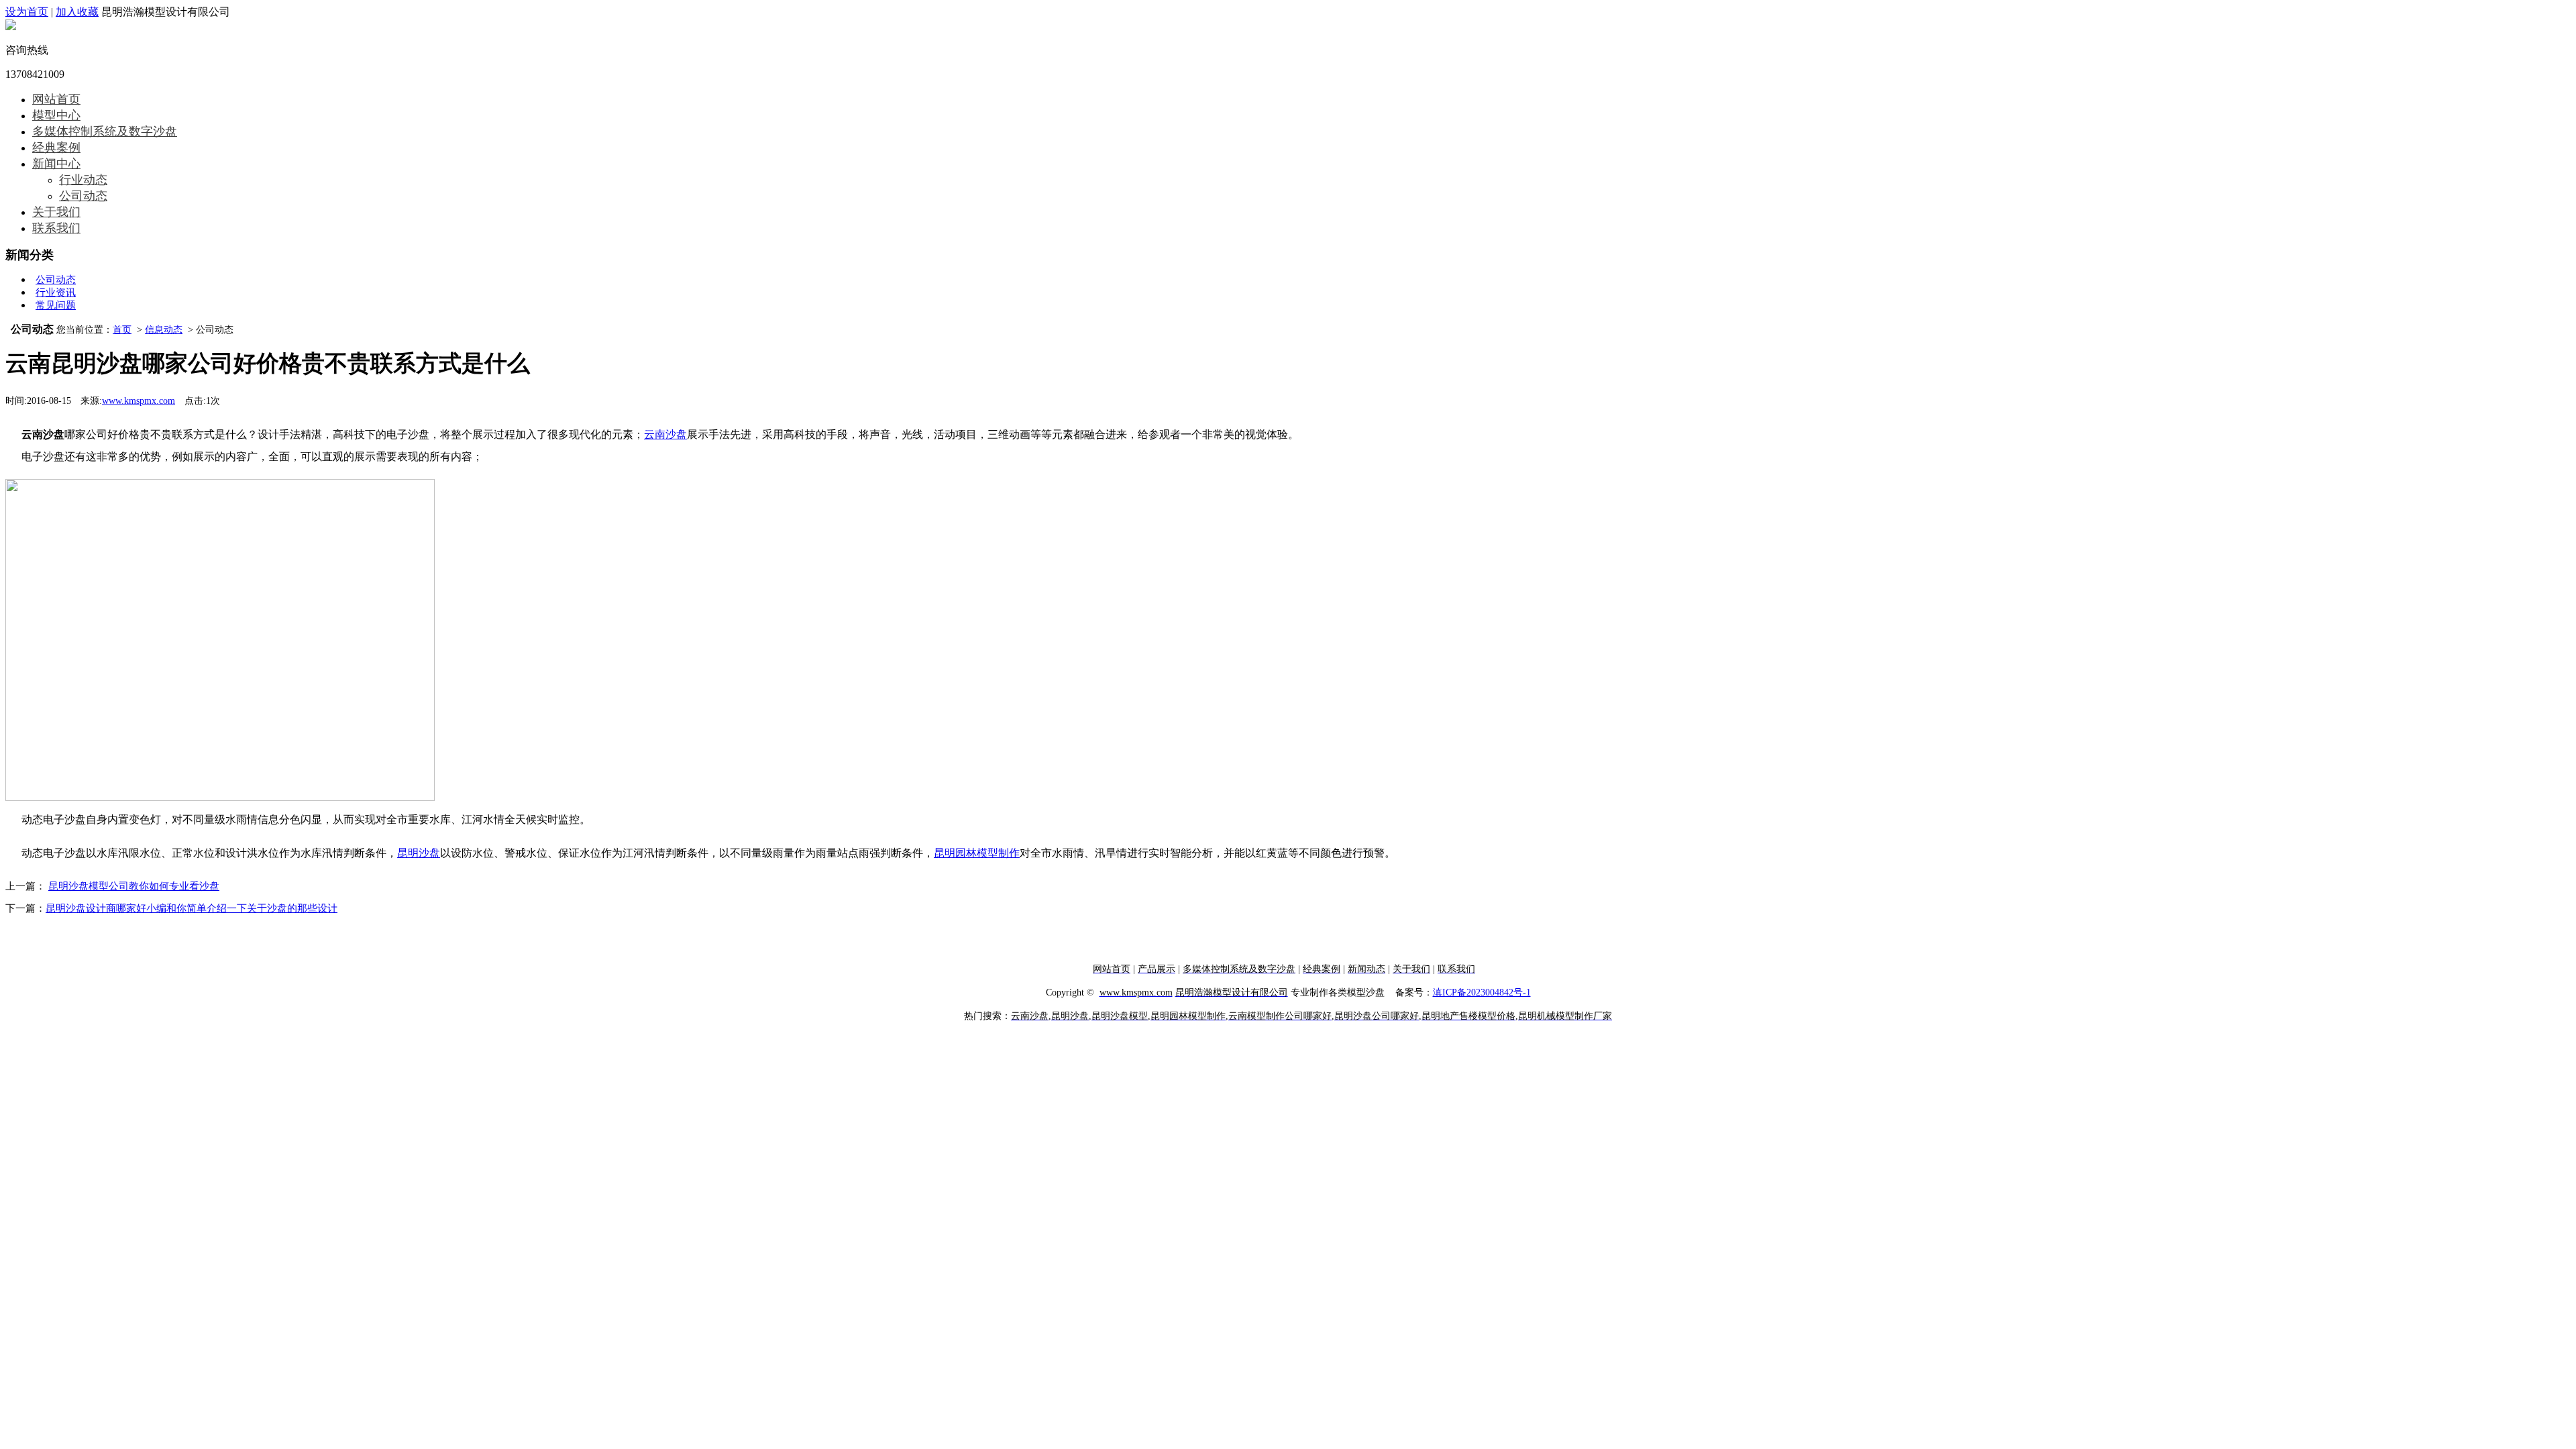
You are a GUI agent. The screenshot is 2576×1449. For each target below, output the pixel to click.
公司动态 (56, 280)
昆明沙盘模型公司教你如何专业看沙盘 (134, 886)
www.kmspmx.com (139, 401)
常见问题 (56, 305)
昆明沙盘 (419, 853)
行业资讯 (56, 292)
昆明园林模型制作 (977, 853)
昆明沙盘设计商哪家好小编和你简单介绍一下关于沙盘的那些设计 (192, 908)
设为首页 (27, 12)
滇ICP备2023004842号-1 (1482, 992)
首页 (122, 330)
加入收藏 (77, 12)
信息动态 (164, 330)
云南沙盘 (665, 434)
